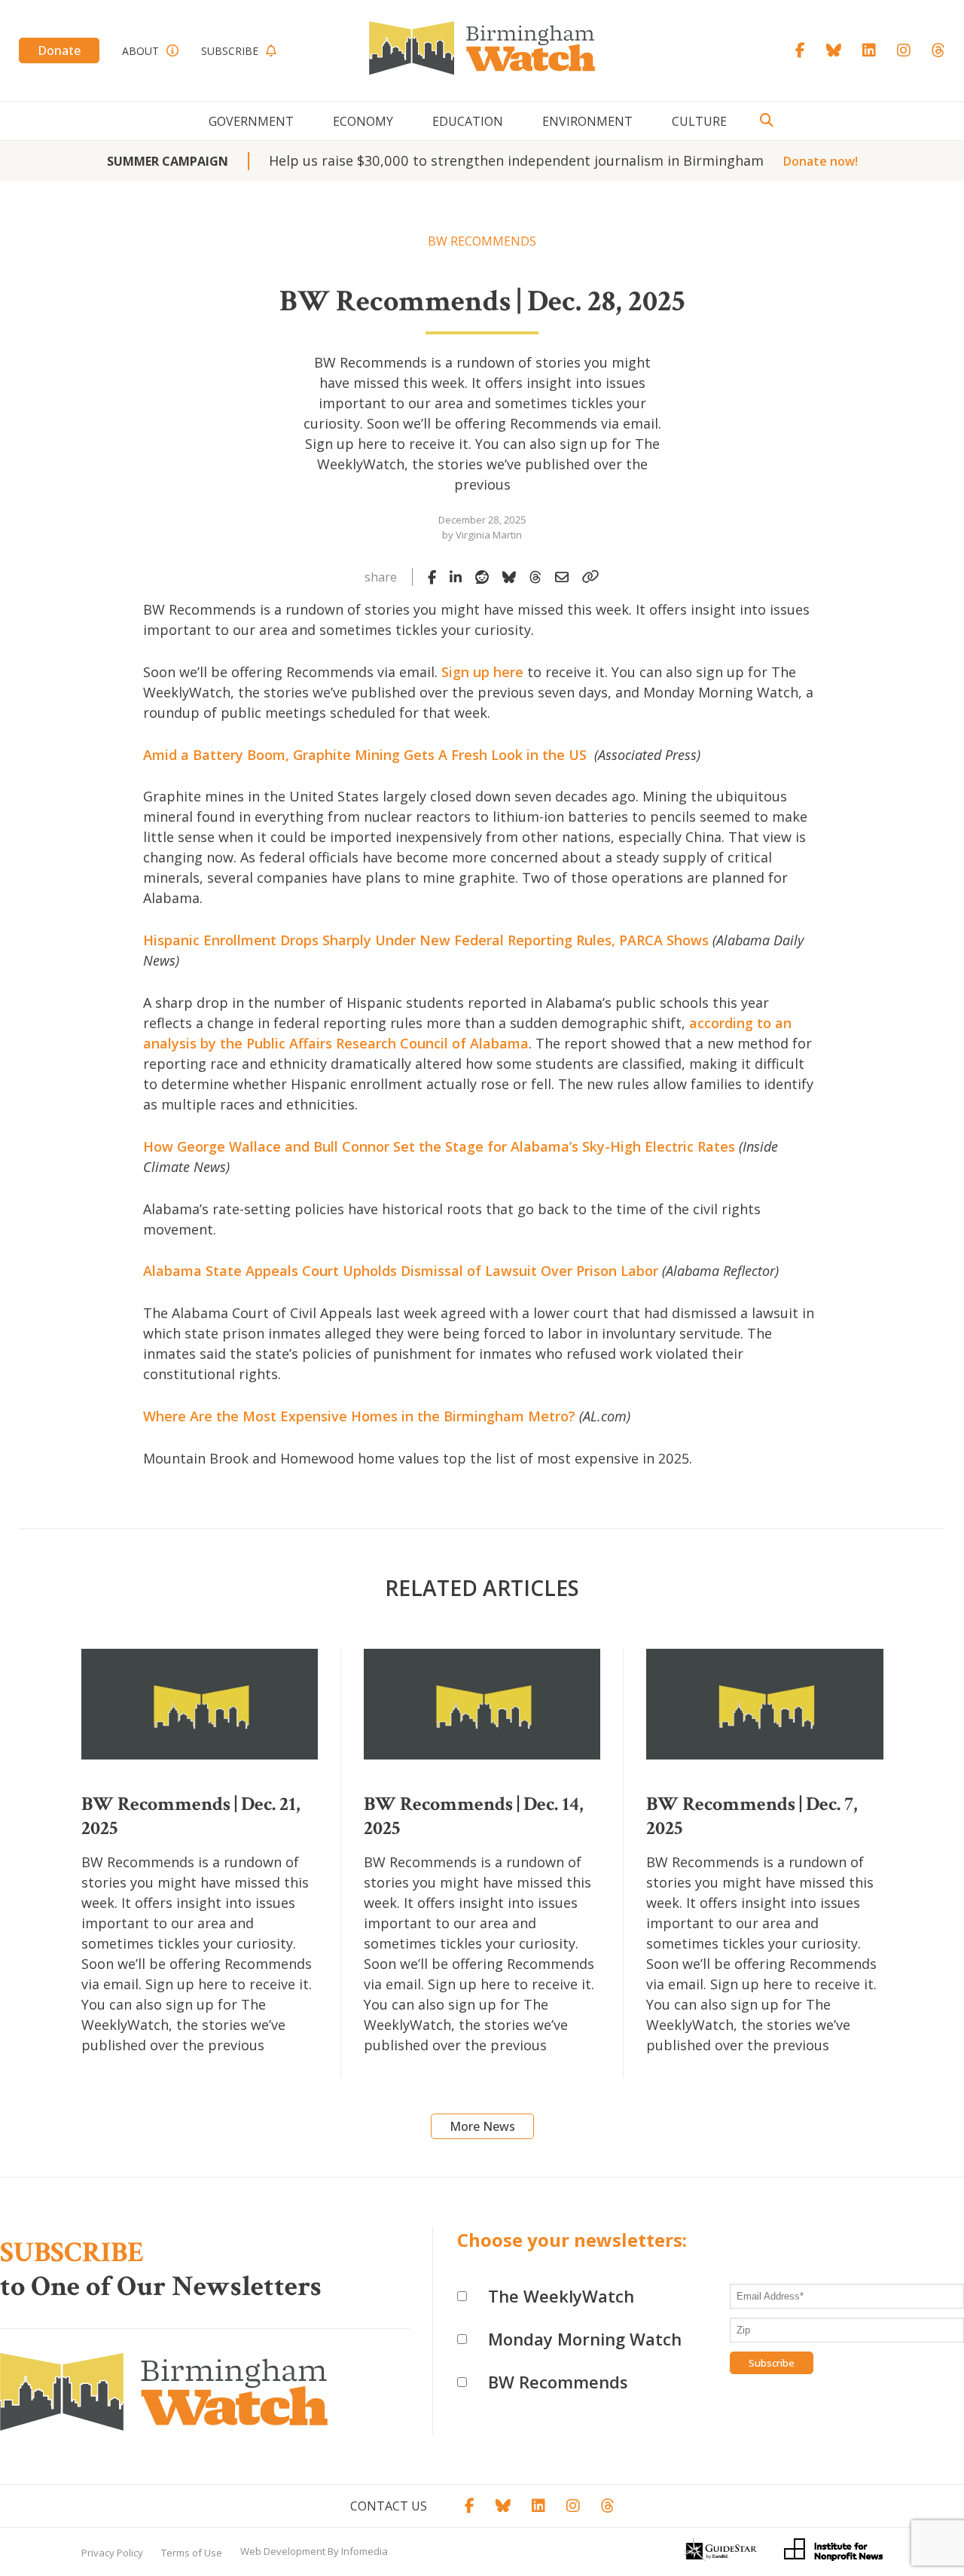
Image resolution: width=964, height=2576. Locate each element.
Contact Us (389, 2506)
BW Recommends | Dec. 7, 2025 (752, 1816)
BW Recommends (558, 2382)
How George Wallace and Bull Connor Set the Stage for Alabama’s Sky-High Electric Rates (439, 1146)
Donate (59, 50)
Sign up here (482, 672)
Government (251, 121)
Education (468, 121)
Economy (363, 121)
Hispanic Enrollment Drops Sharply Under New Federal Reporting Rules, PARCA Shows (426, 940)
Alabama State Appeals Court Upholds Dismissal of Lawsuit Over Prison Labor (401, 1271)
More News (482, 2126)
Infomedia (365, 2551)
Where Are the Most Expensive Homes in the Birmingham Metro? (359, 1416)
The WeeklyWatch (561, 2296)
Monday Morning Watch (585, 2339)
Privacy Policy (112, 2553)
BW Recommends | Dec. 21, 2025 (191, 1816)
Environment (587, 121)
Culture (699, 121)
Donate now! (821, 161)
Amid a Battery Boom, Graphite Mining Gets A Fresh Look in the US (367, 755)
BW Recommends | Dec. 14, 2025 (474, 1816)
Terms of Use (192, 2553)
